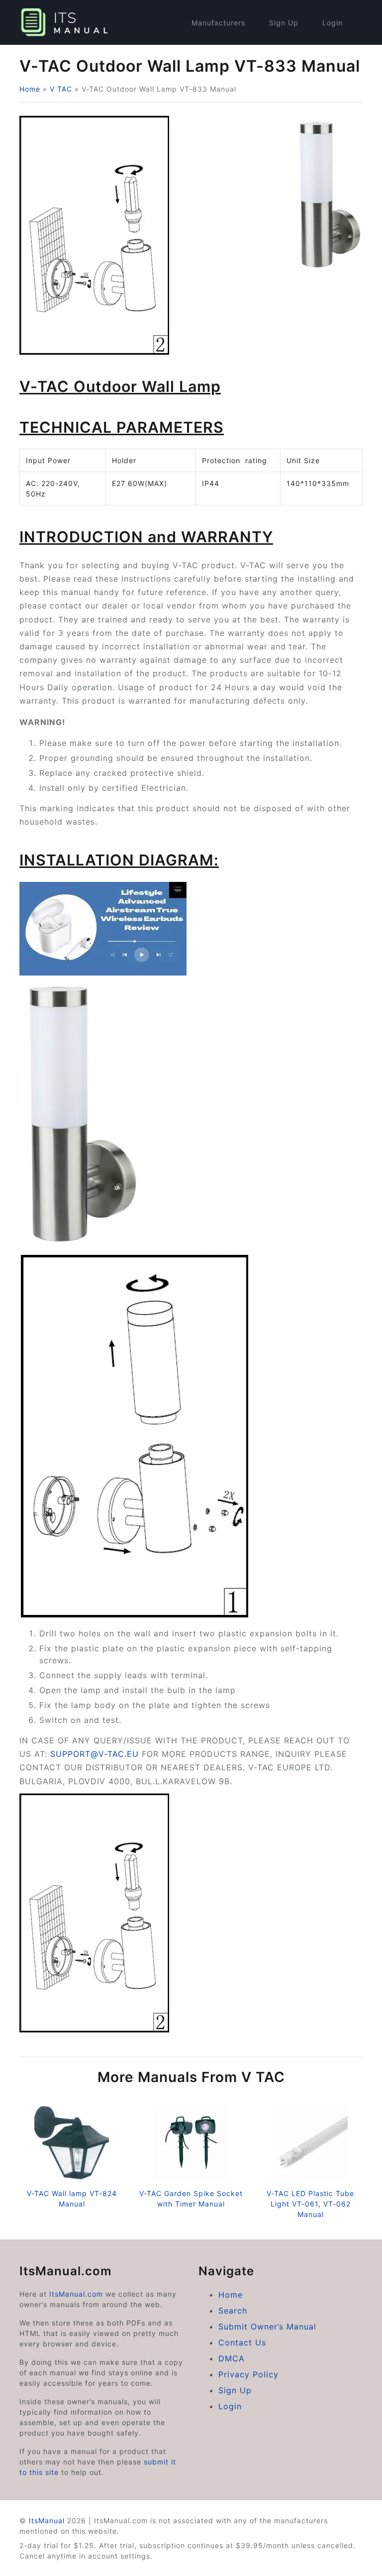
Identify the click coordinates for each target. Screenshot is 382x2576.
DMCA (232, 2358)
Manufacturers (218, 23)
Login (333, 23)
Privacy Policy (248, 2374)
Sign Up (284, 23)
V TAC (61, 89)
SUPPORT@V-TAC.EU (95, 1754)
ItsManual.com (76, 2294)
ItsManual (47, 2520)
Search (233, 2311)
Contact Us (242, 2342)
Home (30, 89)
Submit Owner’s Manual (267, 2327)
